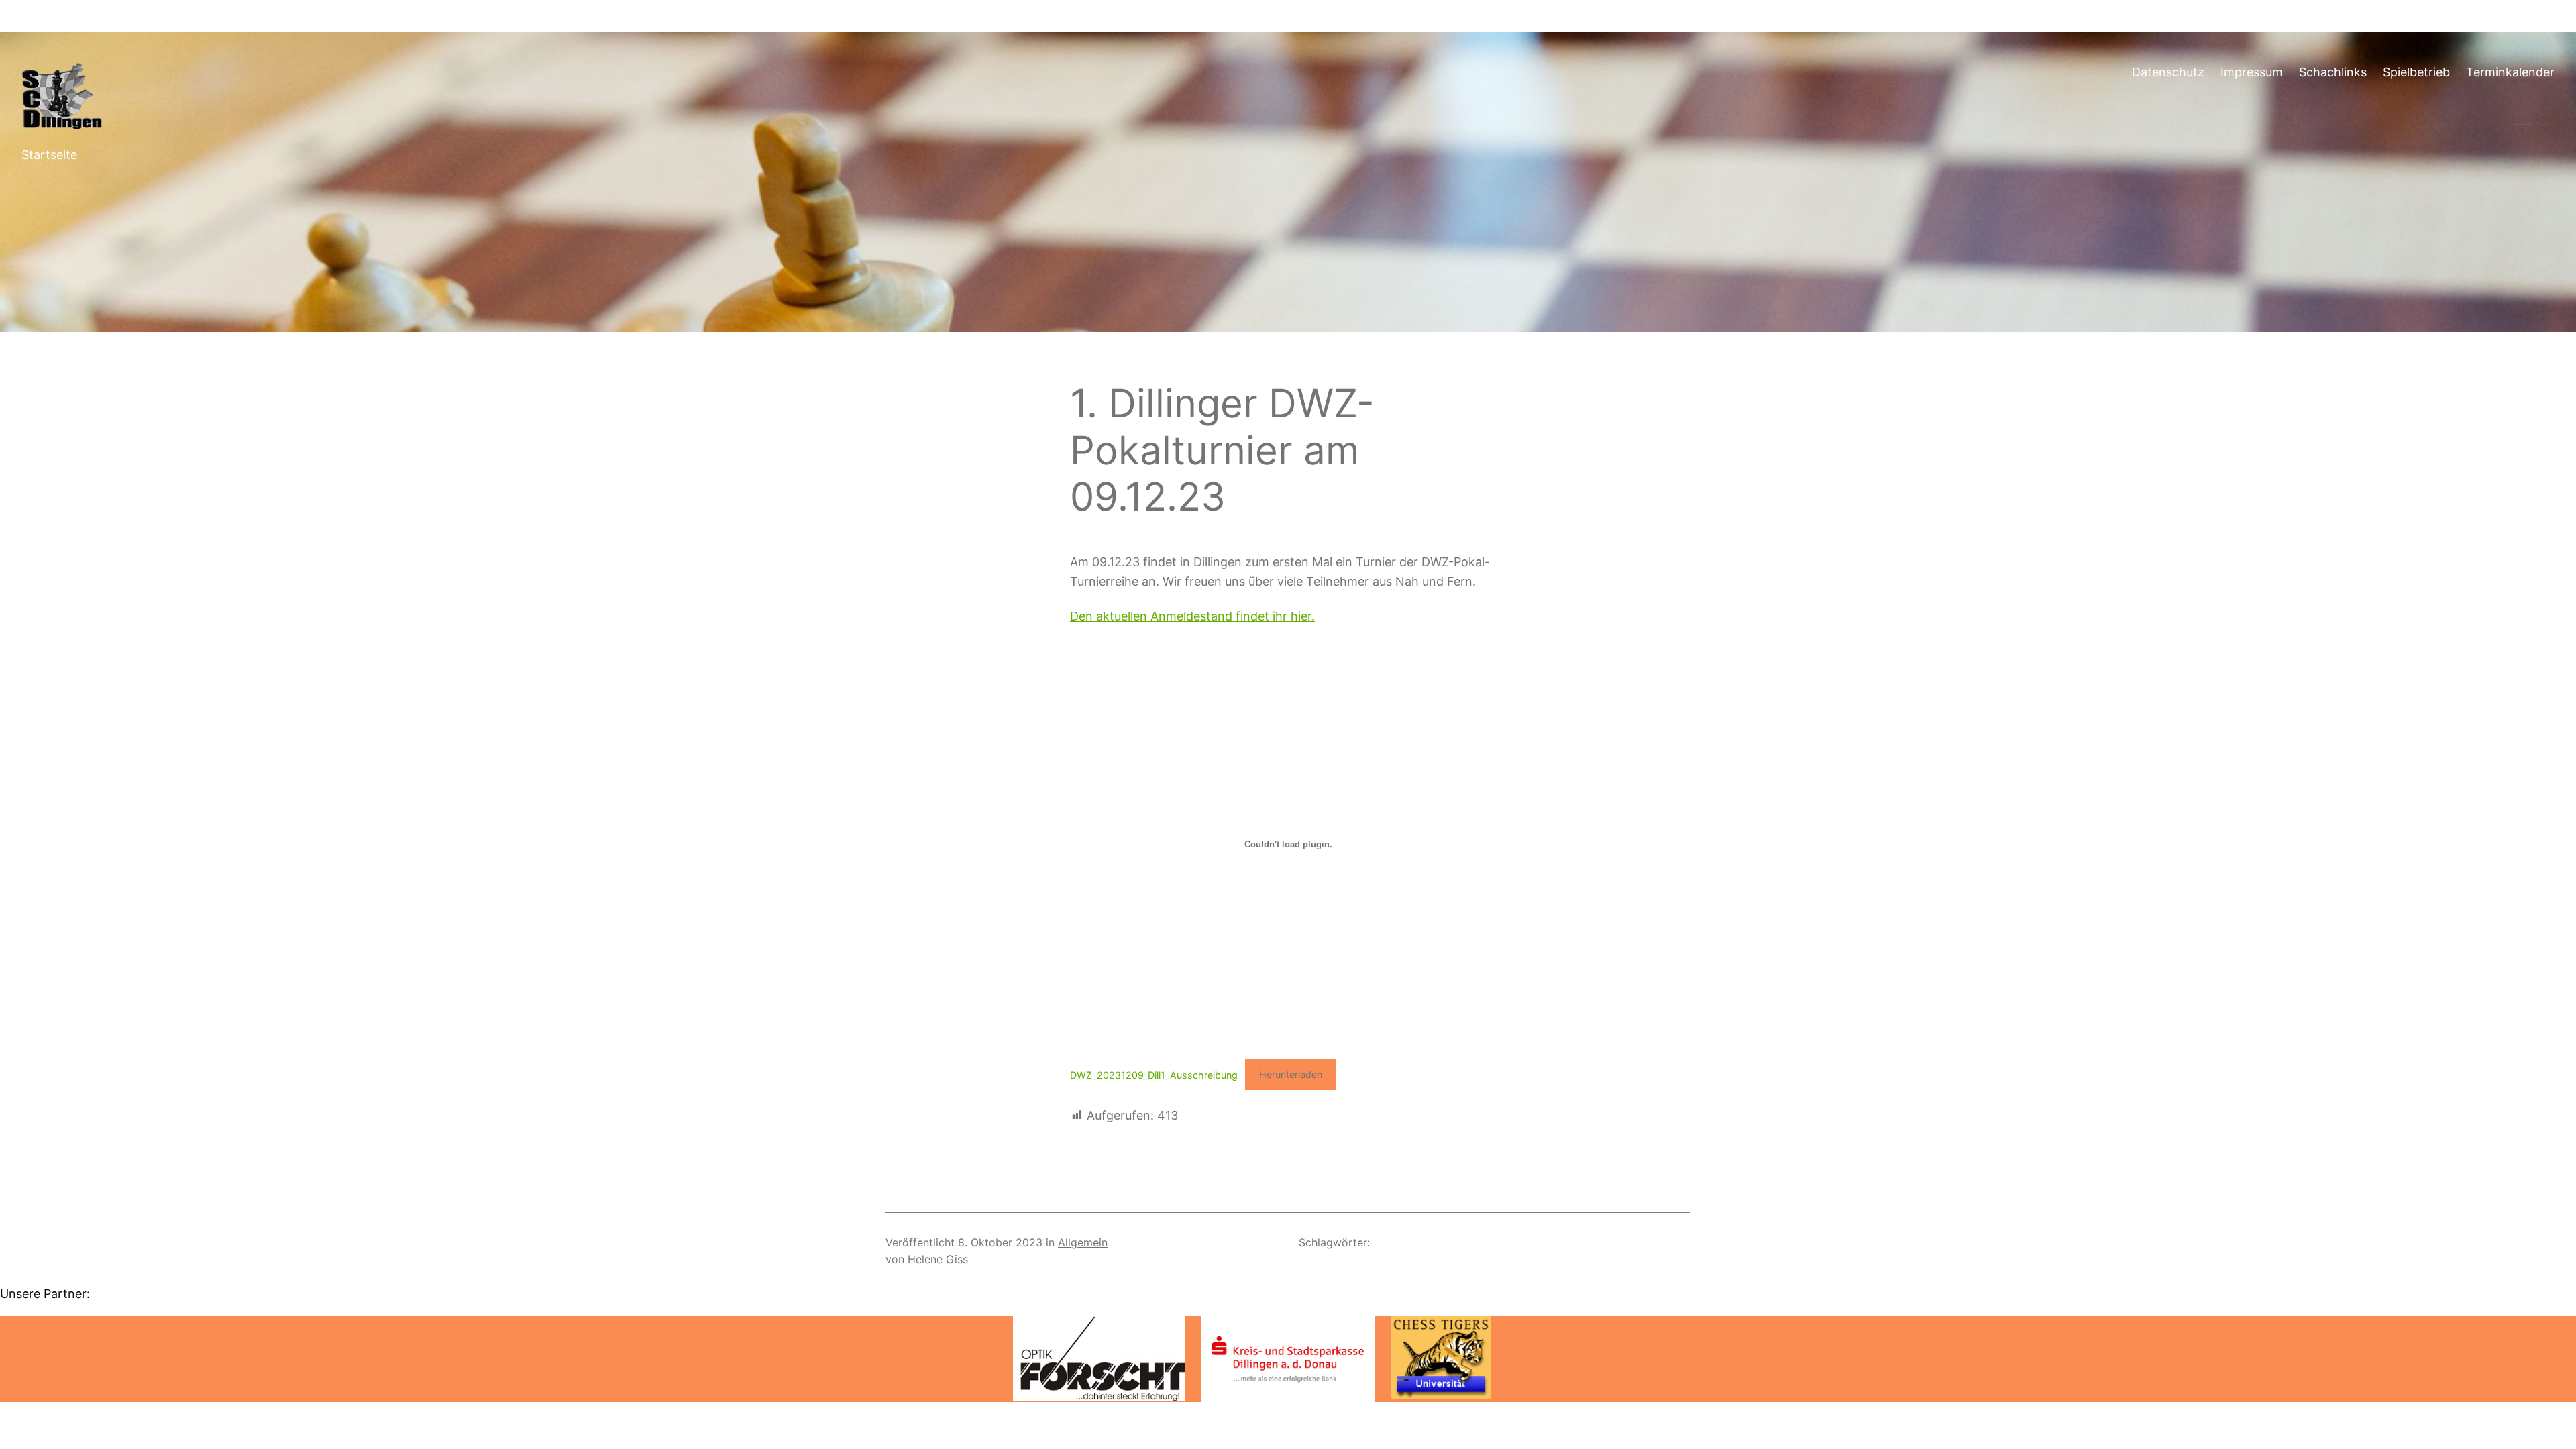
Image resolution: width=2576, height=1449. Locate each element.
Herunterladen (1291, 1074)
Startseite (49, 155)
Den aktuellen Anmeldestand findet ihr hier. (1192, 616)
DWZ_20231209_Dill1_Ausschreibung (1154, 1074)
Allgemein (1083, 1242)
